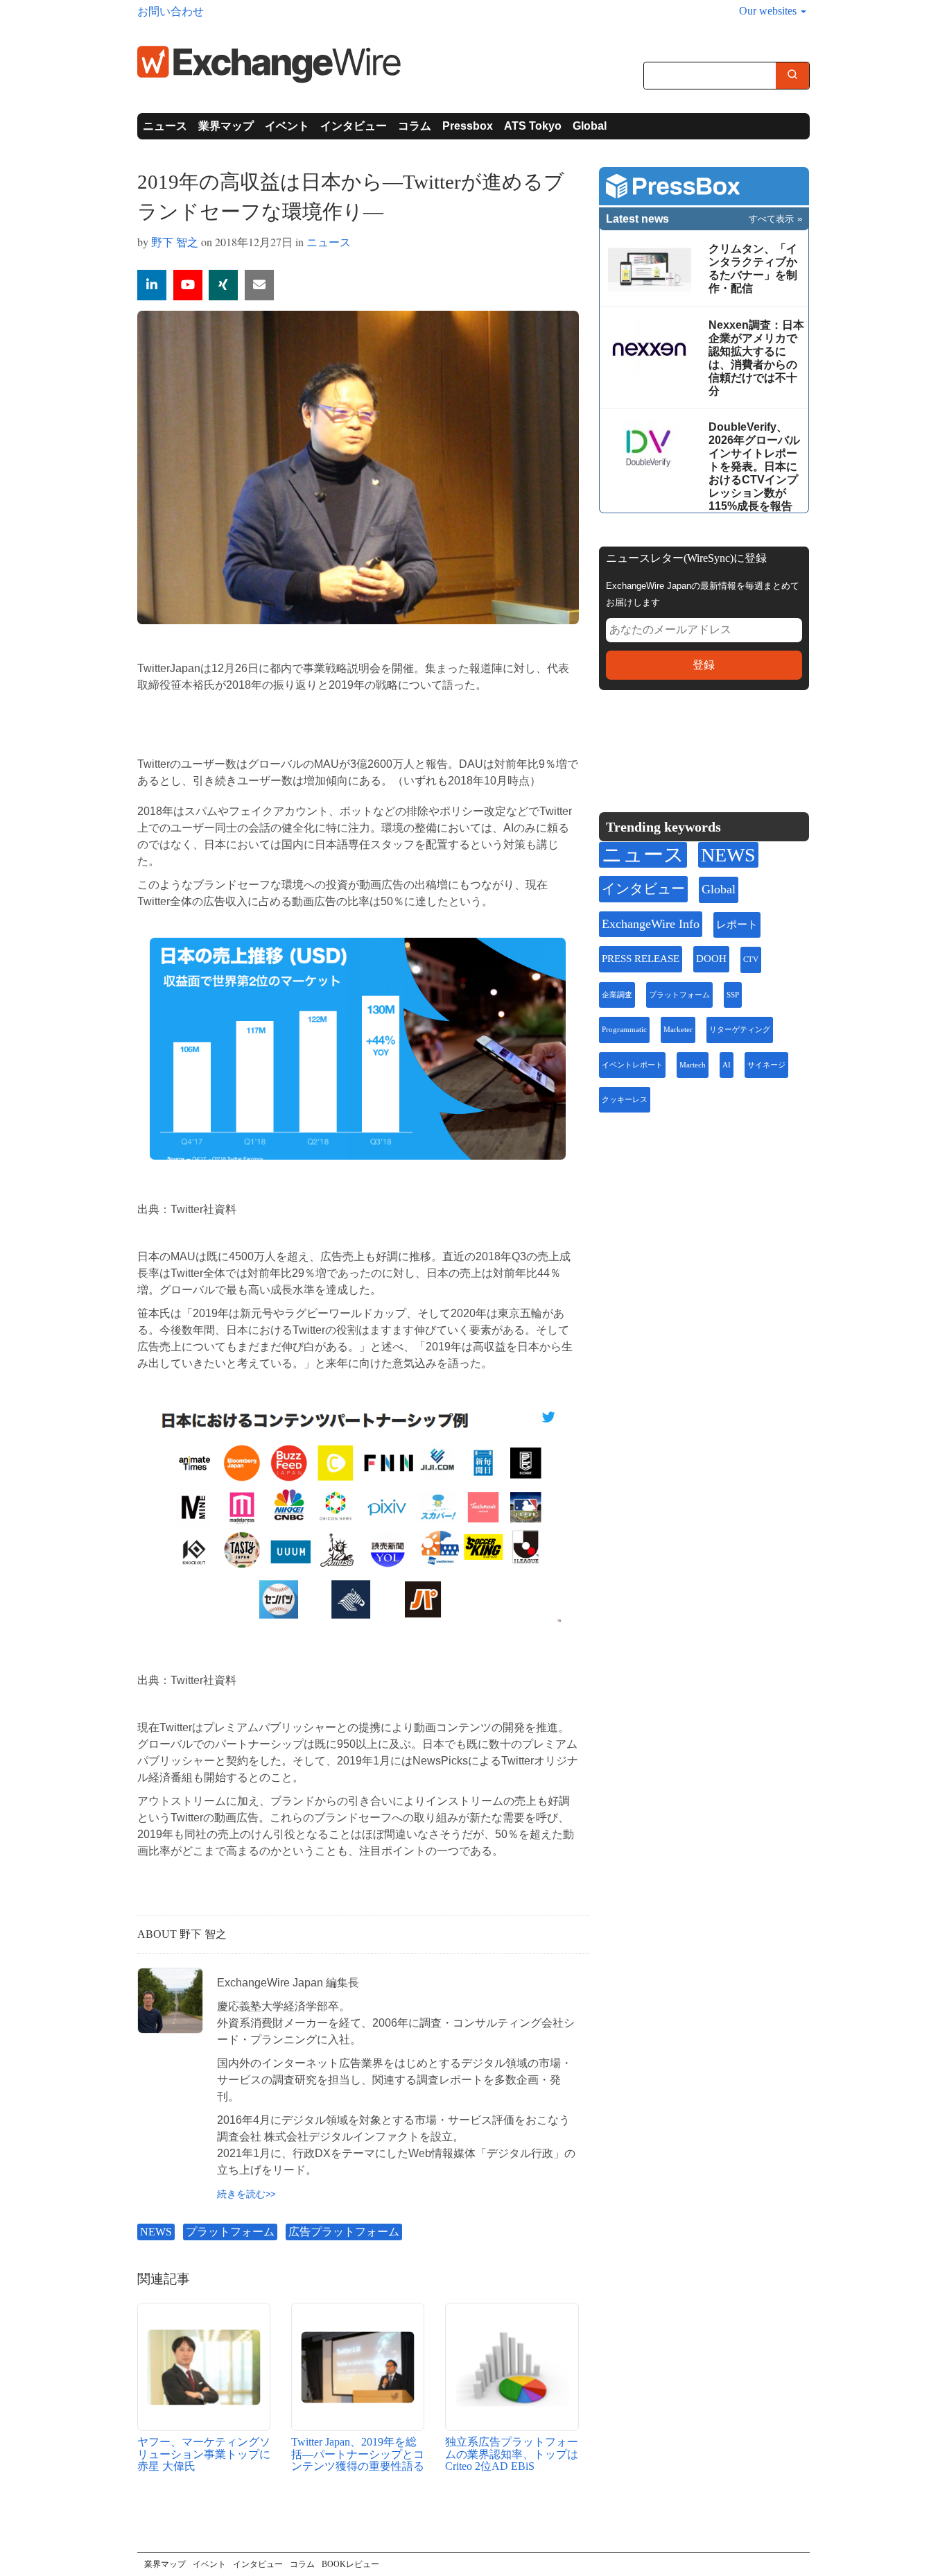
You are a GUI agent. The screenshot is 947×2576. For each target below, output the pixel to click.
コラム (415, 126)
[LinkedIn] (712, 744)
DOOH (711, 959)
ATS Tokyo (533, 126)
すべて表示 (771, 219)
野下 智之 (175, 242)
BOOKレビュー (350, 2564)
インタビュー (354, 126)
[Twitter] (645, 744)
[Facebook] (679, 744)
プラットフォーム (230, 2232)
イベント (287, 126)
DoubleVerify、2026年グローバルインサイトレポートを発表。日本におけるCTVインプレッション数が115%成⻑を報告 (754, 466)
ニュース (165, 126)
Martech (693, 1065)
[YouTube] (188, 285)
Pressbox (468, 126)
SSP (733, 995)
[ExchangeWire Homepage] (269, 63)
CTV (751, 960)
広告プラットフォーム (344, 2232)
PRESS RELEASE (641, 959)
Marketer (678, 1030)
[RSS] (744, 744)
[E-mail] (259, 285)
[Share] (152, 285)
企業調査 (617, 995)
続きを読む (241, 2194)
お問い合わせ (171, 11)
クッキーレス (625, 1100)
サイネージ (766, 1065)
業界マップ (226, 126)
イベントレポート (632, 1065)
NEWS (156, 2232)
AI (727, 1065)
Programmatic (624, 1030)
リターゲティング (740, 1030)
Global (590, 126)
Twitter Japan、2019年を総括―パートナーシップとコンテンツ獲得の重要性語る (358, 2454)
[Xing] (223, 285)
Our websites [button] (769, 11)
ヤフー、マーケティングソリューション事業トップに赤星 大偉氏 (204, 2454)
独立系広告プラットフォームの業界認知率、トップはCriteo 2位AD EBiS (512, 2454)
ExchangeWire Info (651, 924)
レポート (737, 925)
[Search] (792, 76)
